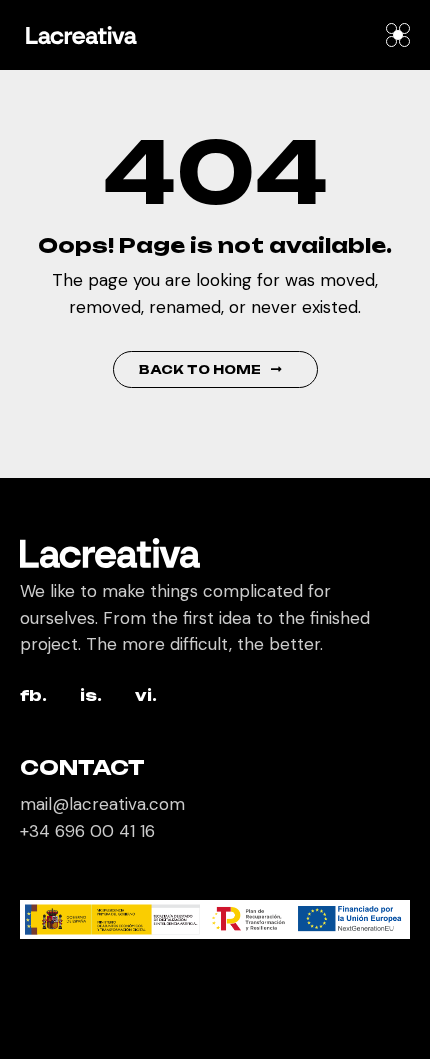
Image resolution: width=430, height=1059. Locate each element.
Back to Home (200, 369)
